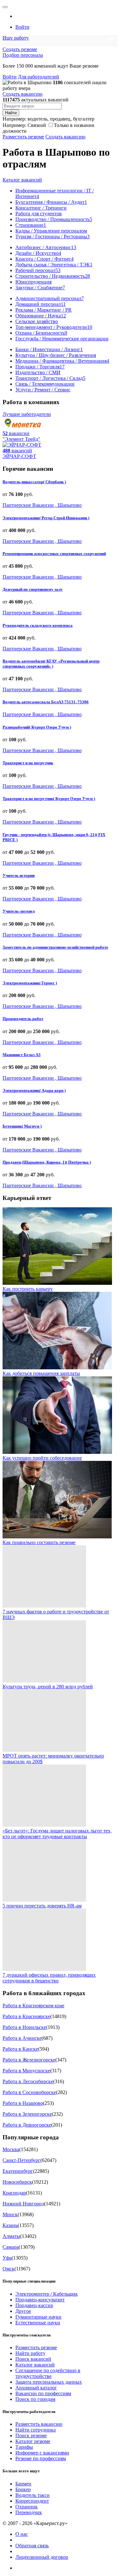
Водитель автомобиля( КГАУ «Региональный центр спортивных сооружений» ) (51, 664)
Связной (37, 125)
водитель (37, 119)
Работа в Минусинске (26, 2071)
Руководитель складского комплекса (38, 625)
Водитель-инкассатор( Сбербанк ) (34, 482)
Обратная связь (32, 2546)
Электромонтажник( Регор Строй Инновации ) (46, 518)
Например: (24, 125)
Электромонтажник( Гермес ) (30, 983)
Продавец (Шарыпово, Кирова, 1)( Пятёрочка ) (47, 1162)
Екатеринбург (18, 2171)
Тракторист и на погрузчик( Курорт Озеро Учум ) (49, 799)
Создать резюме (20, 49)
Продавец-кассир (34, 2305)
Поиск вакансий (33, 2359)
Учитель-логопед (19, 911)
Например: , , (48, 119)
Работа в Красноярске (26, 2016)
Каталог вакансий (22, 180)
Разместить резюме (23, 137)
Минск (10, 2214)
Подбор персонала (23, 55)
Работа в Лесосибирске (28, 2081)
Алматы (11, 2236)
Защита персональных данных (49, 2382)
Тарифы (24, 2447)
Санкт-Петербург (21, 2160)
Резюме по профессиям (41, 2458)
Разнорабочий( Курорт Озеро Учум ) (37, 727)
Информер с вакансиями (42, 2453)
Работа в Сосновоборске (29, 2092)
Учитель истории (19, 875)
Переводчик (29, 2512)
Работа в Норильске (24, 2027)
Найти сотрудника (36, 2430)
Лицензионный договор (42, 2557)
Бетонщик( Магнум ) (22, 1126)
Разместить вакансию (39, 2424)
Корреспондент (32, 2501)
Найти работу (30, 2353)
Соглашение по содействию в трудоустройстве (48, 2373)
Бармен (23, 2484)
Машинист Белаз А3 (22, 1055)
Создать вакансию (23, 94)
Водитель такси (32, 2495)
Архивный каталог (36, 2388)
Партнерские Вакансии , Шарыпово (42, 505)
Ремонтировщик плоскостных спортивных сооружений (54, 554)
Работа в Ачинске (22, 2038)
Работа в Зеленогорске (27, 2114)
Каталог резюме (33, 2441)
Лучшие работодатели (27, 414)
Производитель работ (23, 1019)
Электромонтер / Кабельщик (47, 2294)
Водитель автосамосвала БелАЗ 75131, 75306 (46, 702)
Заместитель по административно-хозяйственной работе (55, 947)
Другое (23, 2311)
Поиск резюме (31, 2435)
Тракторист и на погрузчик (28, 763)
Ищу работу (16, 38)
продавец (60, 119)
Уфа (7, 2258)
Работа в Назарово (23, 2103)
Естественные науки (38, 2323)
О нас (22, 2534)
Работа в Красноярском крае (33, 2006)
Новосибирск (17, 2182)
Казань (10, 2225)
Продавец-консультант (40, 2300)
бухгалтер (84, 119)
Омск (8, 2269)
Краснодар (14, 2193)
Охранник (27, 2507)
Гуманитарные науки (38, 2317)
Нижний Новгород (23, 2204)
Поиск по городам (35, 2399)
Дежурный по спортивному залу (33, 589)
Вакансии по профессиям (43, 2393)
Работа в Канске (20, 2049)
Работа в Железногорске (29, 2060)
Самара (11, 2247)
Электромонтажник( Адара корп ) (34, 1090)
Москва (11, 2149)
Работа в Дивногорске (27, 2125)
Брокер (23, 2489)
